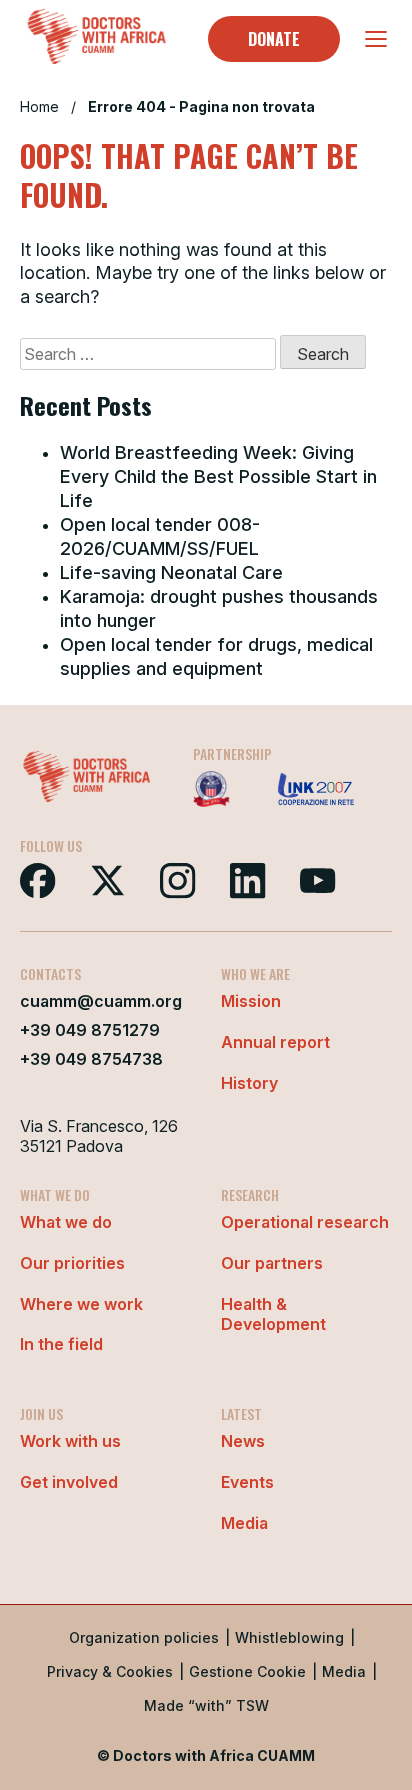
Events (247, 1482)
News (243, 1441)
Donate (274, 39)
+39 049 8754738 (91, 1059)
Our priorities (72, 1263)
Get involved (69, 1482)
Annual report (275, 1042)
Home (39, 106)
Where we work (81, 1304)
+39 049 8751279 (90, 1030)
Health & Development (273, 1314)
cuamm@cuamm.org (101, 1001)
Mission (251, 1001)
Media (244, 1523)
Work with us (70, 1441)
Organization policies (144, 1637)
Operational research (305, 1222)
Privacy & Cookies (110, 1671)
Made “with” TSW (206, 1705)
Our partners (272, 1263)
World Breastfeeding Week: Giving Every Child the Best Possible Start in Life (218, 476)
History (249, 1083)
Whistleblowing (289, 1637)
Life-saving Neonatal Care (171, 572)
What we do (66, 1222)
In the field (61, 1344)
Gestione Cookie (247, 1671)
